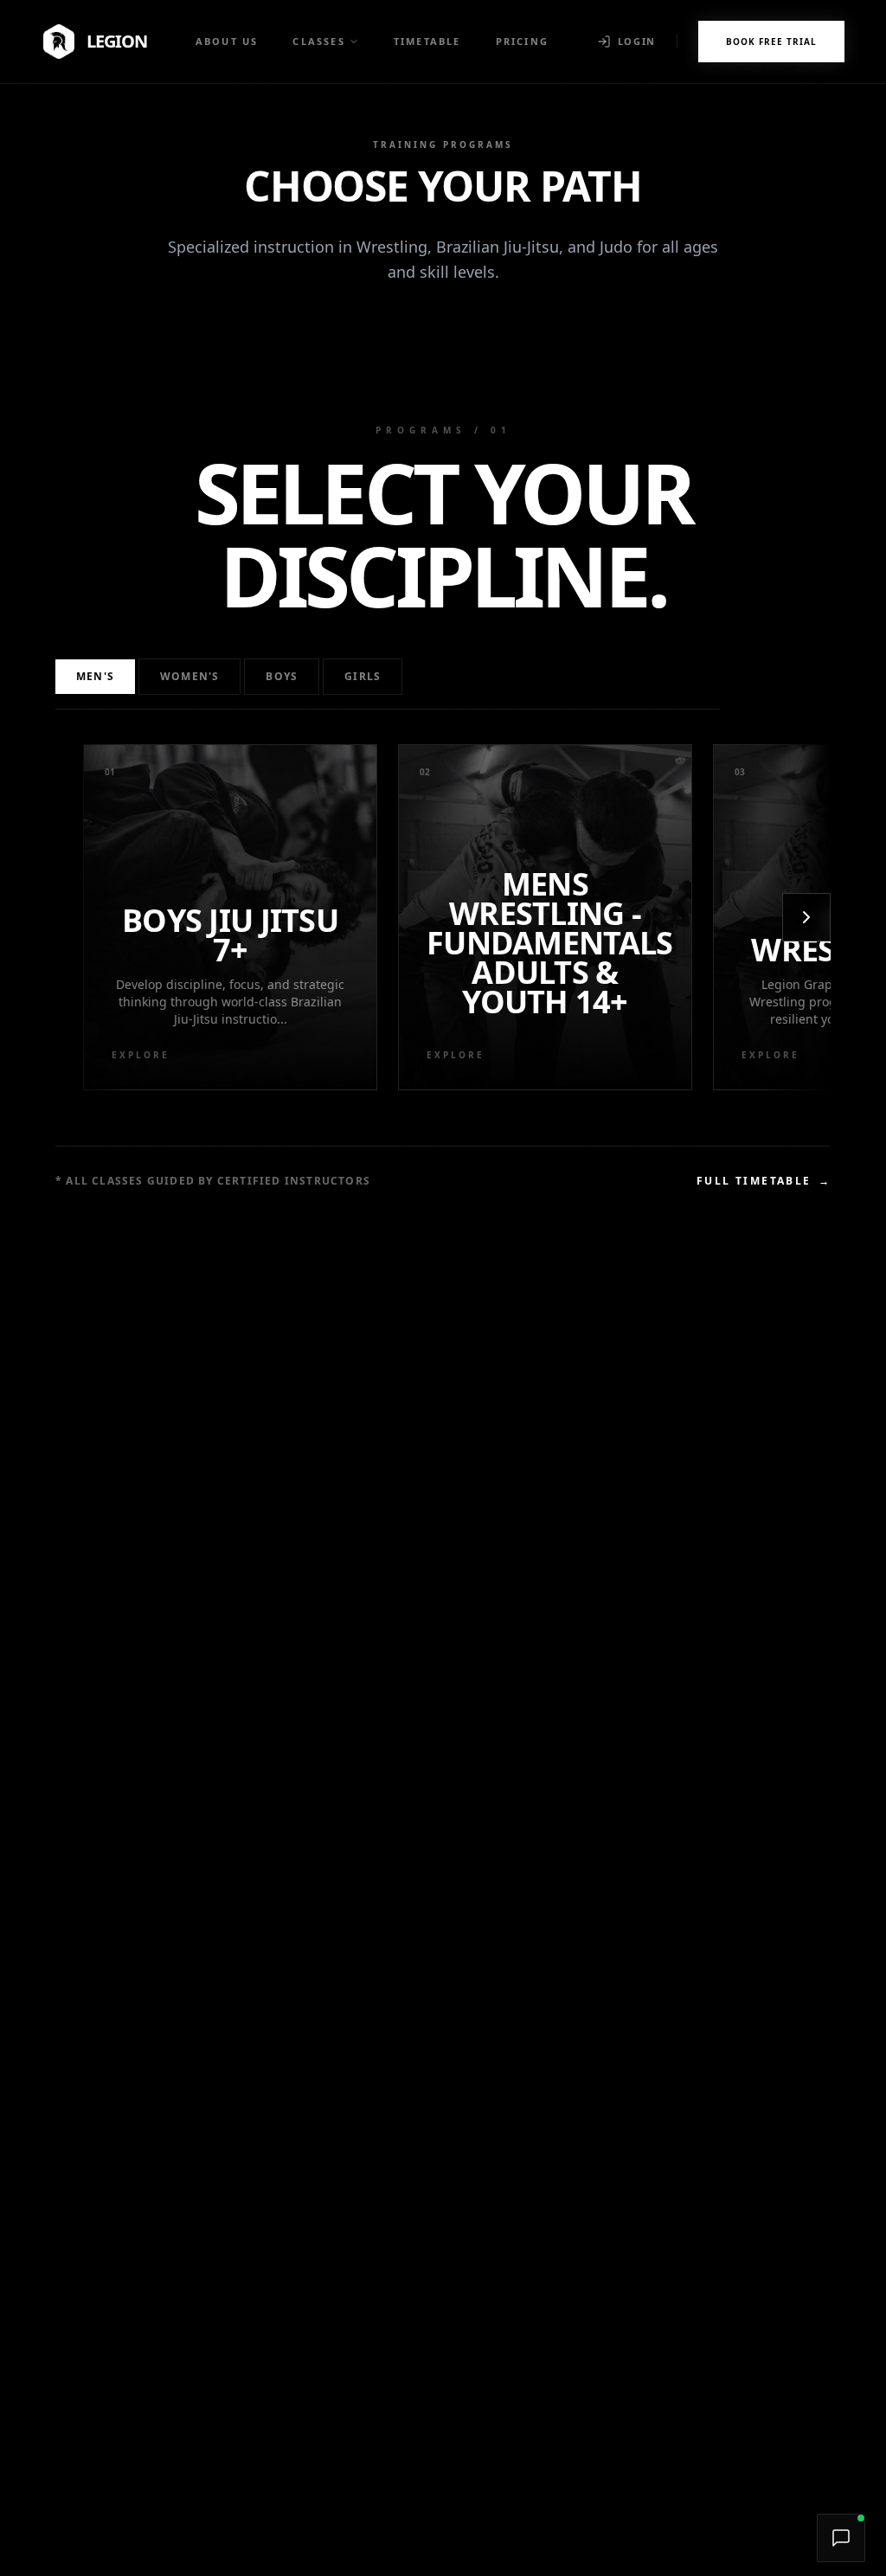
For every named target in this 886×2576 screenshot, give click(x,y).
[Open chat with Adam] (841, 2538)
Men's (95, 676)
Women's (189, 676)
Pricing (522, 41)
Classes (318, 41)
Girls (363, 676)
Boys (282, 676)
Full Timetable (764, 1181)
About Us (227, 41)
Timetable (427, 41)
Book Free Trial (771, 42)
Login (637, 41)
